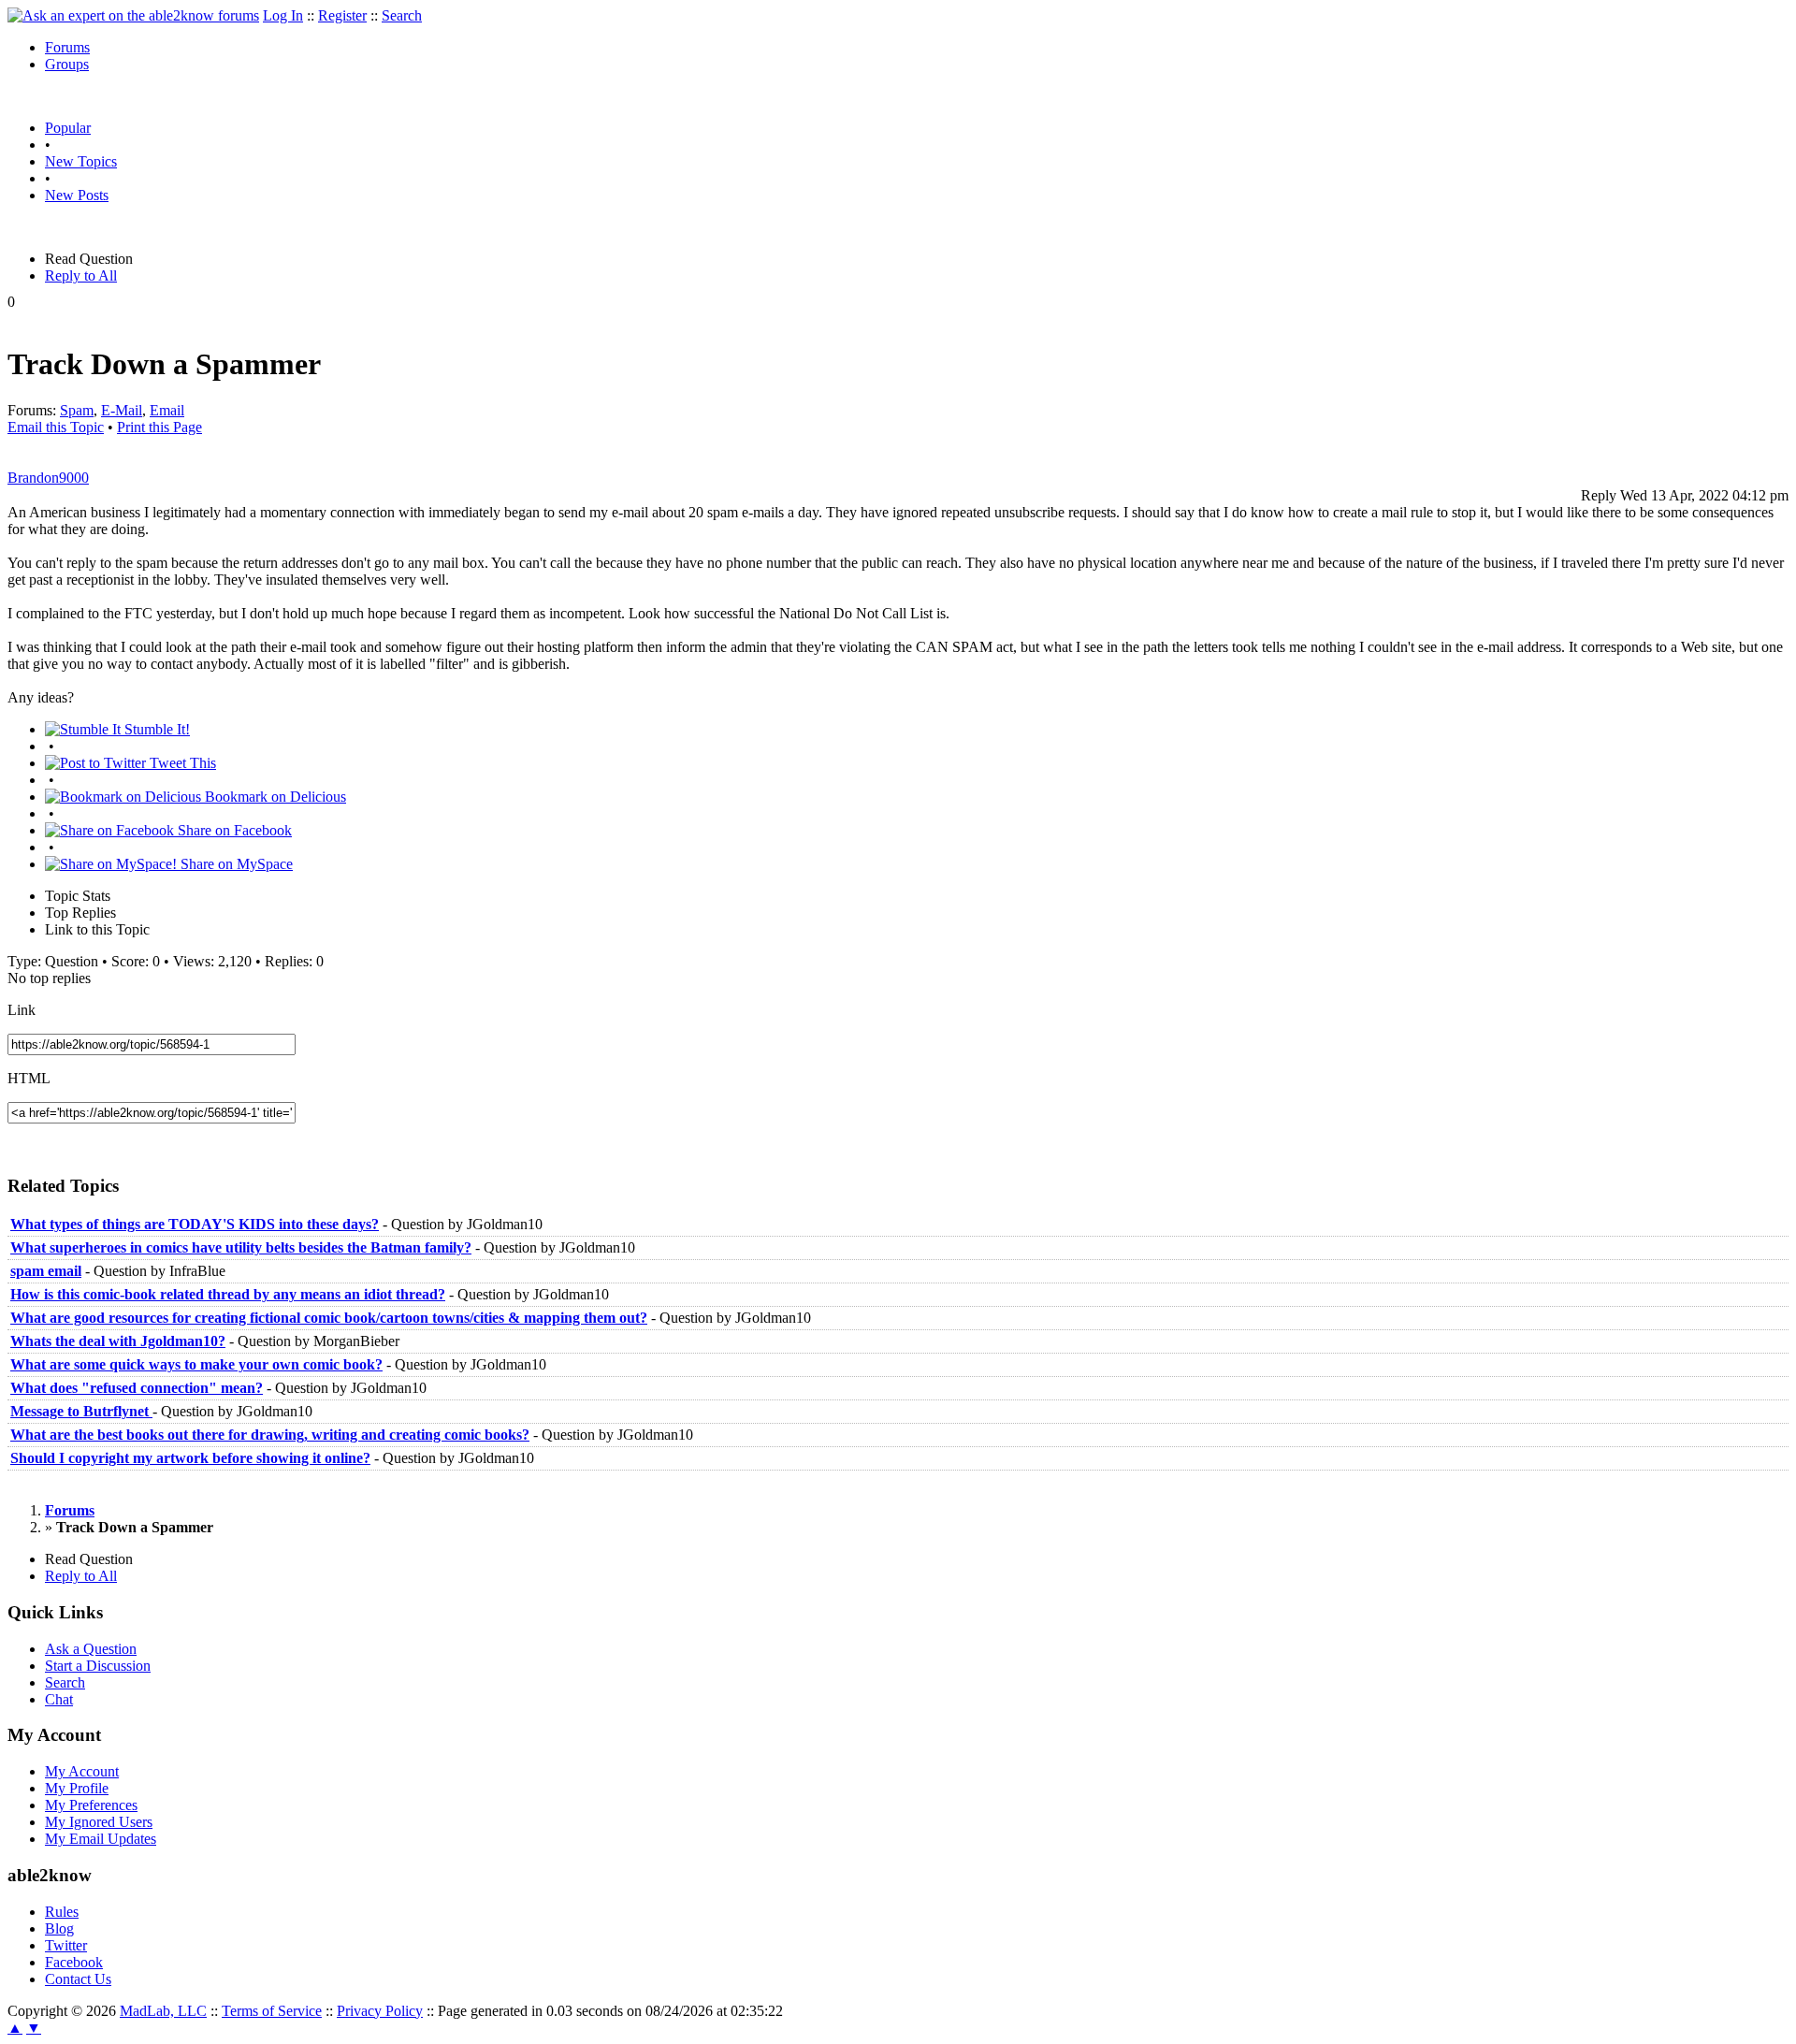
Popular (68, 128)
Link (22, 1010)
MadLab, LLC (163, 2011)
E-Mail (122, 410)
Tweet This (181, 763)
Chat (59, 1699)
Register (342, 15)
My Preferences (91, 1805)
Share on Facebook (233, 830)
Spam (77, 410)
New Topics (81, 161)
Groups (67, 64)
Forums (67, 47)
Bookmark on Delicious (274, 797)
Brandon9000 (48, 478)
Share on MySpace (235, 864)
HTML (29, 1078)
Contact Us (78, 1979)
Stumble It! (155, 729)
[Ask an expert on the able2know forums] (133, 15)
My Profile (77, 1788)
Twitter (66, 1945)
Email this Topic (56, 427)
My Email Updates (101, 1839)
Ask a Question (91, 1649)
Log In (283, 15)
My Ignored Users (99, 1822)
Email (167, 410)
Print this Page (159, 427)
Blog (59, 1928)
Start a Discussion (98, 1666)
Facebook (74, 1962)
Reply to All (81, 275)
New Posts (77, 195)
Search (402, 15)
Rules (62, 1912)
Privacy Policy (380, 2011)
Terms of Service (272, 2011)
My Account (82, 1771)
